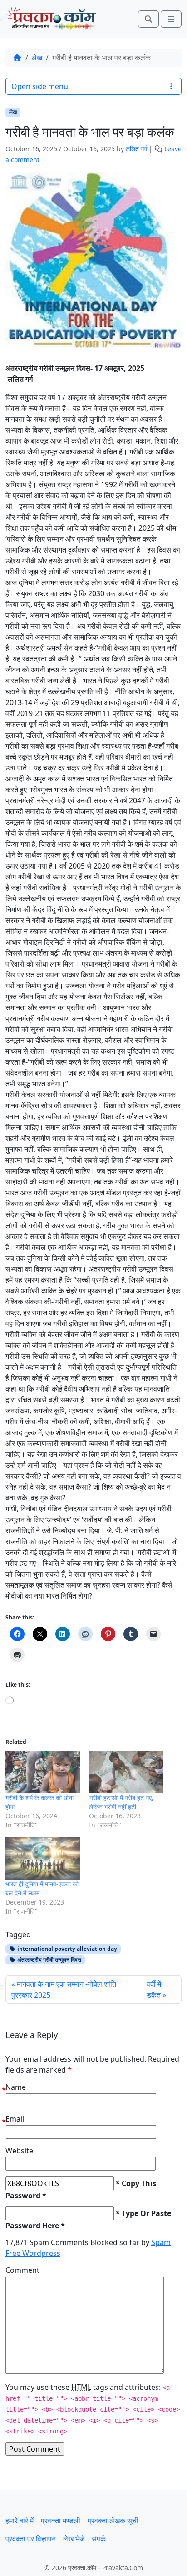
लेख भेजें (74, 2539)
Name (16, 2087)
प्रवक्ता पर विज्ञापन (31, 2539)
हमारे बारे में (20, 2521)
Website (19, 2151)
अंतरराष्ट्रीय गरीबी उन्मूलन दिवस (49, 1960)
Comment (22, 2270)
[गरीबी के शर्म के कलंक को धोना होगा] (43, 1772)
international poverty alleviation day (66, 1949)
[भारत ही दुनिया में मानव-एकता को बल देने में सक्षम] (43, 1858)
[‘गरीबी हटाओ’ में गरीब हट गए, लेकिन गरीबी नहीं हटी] (126, 1772)
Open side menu (40, 86)
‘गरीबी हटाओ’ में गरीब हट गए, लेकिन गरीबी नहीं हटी (121, 1802)
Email (15, 2119)
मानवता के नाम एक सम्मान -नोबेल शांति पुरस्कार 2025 (64, 1989)
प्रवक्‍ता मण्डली (61, 2521)
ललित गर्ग (136, 149)
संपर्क (99, 2539)
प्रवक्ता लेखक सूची (113, 2521)
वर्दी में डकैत (154, 1989)
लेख (37, 58)
